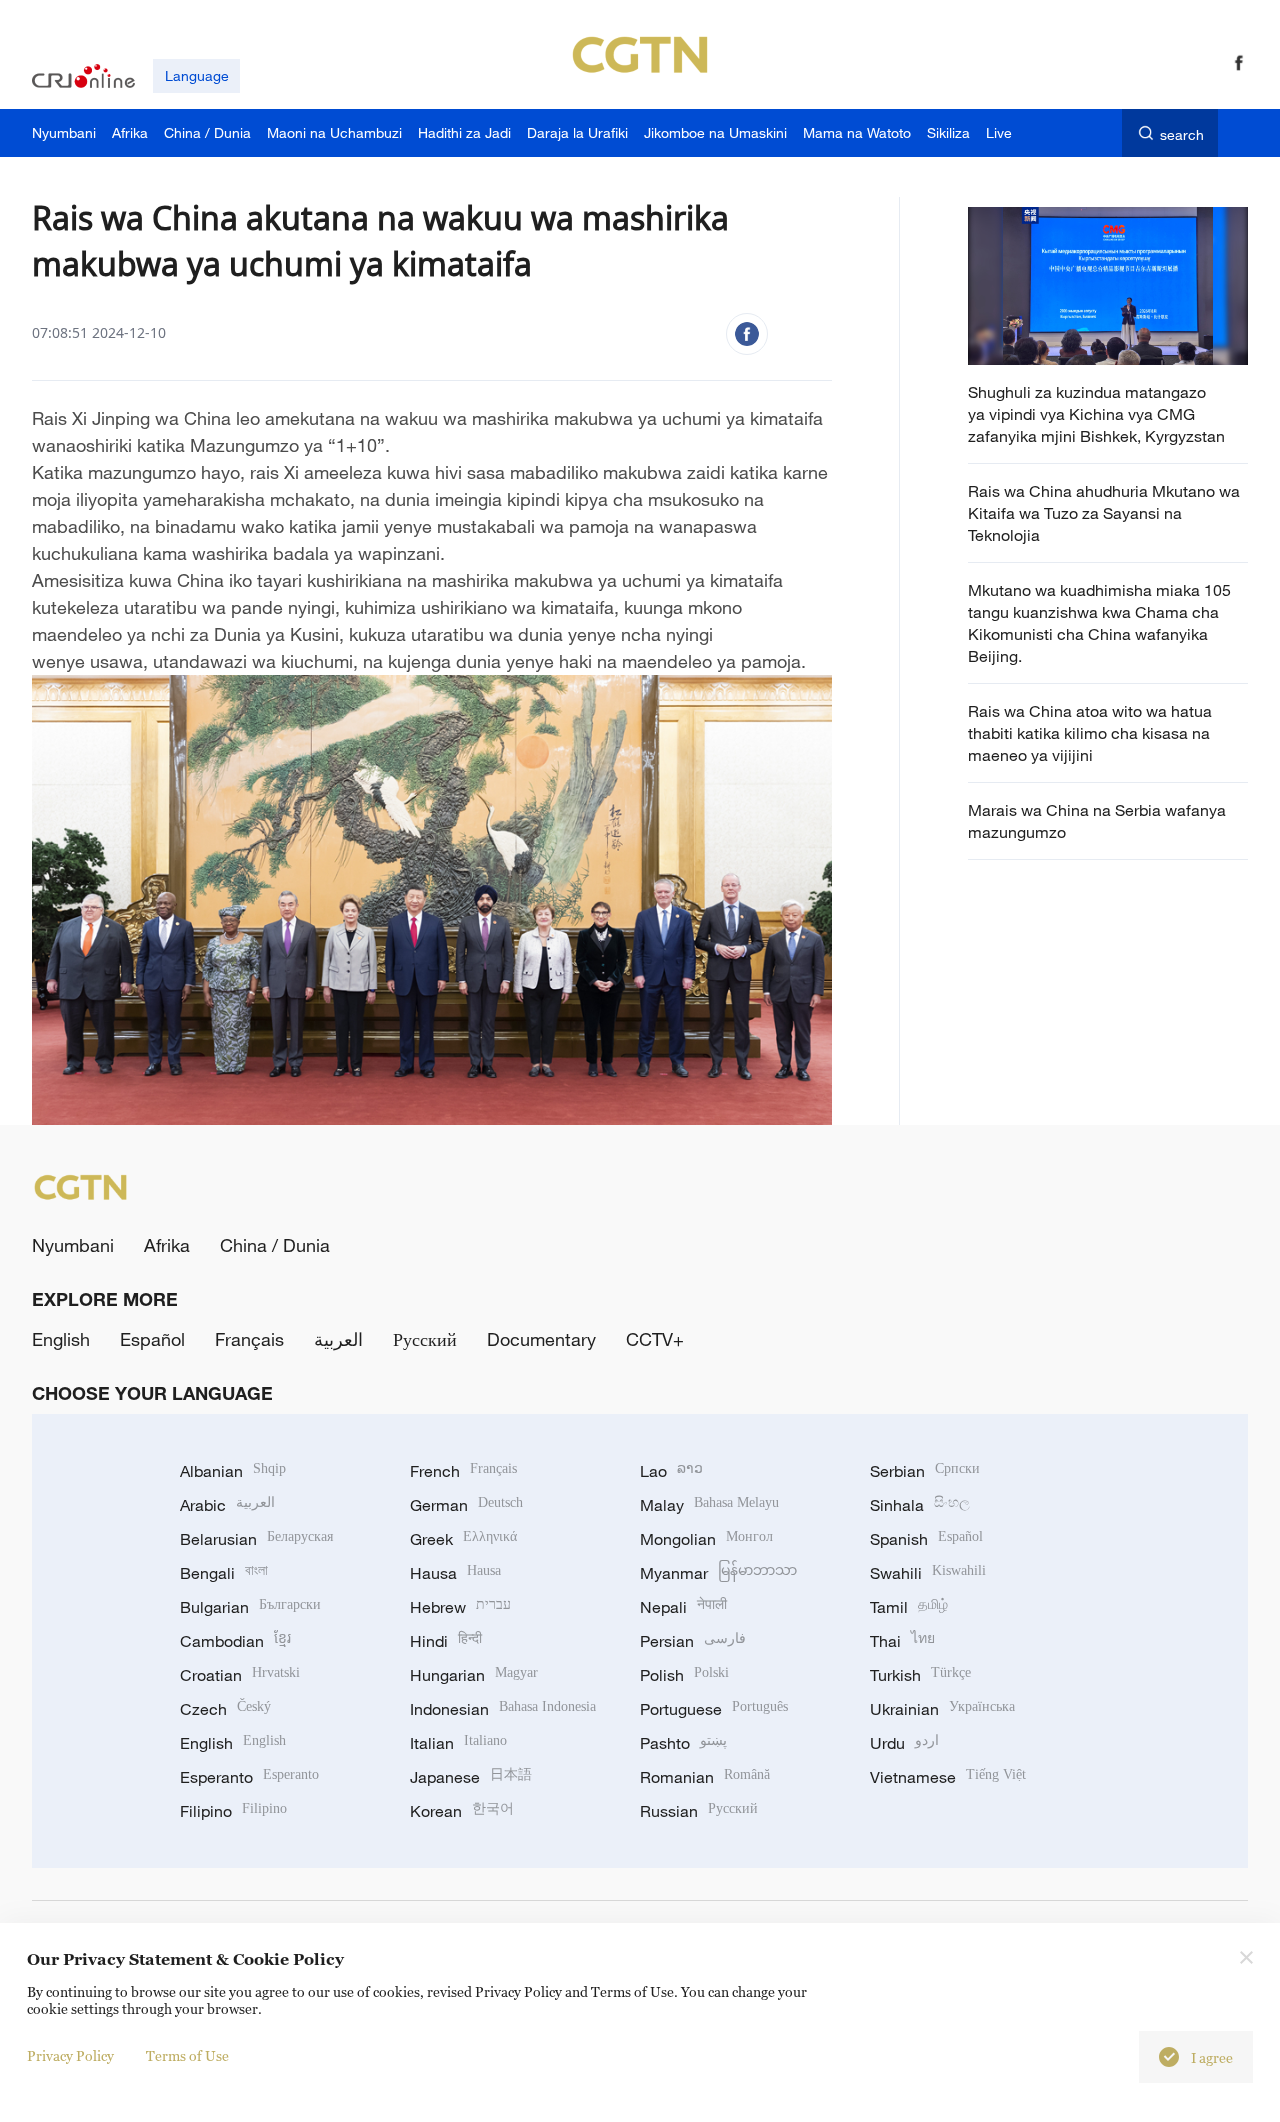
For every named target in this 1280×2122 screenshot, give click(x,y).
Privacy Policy (70, 2055)
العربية (338, 1339)
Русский (425, 1339)
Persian (693, 1641)
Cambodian (235, 1641)
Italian (458, 1743)
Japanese (471, 1777)
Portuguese (714, 1709)
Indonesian (503, 1709)
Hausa (455, 1573)
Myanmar (718, 1573)
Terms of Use (187, 2055)
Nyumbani (73, 1245)
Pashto (683, 1743)
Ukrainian (942, 1709)
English (61, 1339)
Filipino (233, 1811)
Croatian (240, 1675)
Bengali (224, 1573)
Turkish (920, 1675)
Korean (462, 1811)
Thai (902, 1641)
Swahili (928, 1573)
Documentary (541, 1339)
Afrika (167, 1245)
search (1182, 134)
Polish (684, 1675)
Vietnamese (948, 1777)
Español (152, 1339)
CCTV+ (655, 1339)
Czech (225, 1709)
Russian (699, 1811)
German (466, 1505)
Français (249, 1339)
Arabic (227, 1505)
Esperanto (249, 1777)
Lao (671, 1471)
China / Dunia (275, 1245)
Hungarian (474, 1675)
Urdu (904, 1743)
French (463, 1471)
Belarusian (256, 1539)
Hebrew (460, 1607)
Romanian (705, 1777)
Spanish (926, 1539)
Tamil (909, 1607)
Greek (463, 1539)
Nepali (683, 1607)
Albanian (233, 1471)
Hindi (446, 1641)
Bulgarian (250, 1607)
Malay (709, 1505)
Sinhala (920, 1505)
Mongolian (706, 1539)
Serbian (925, 1471)
